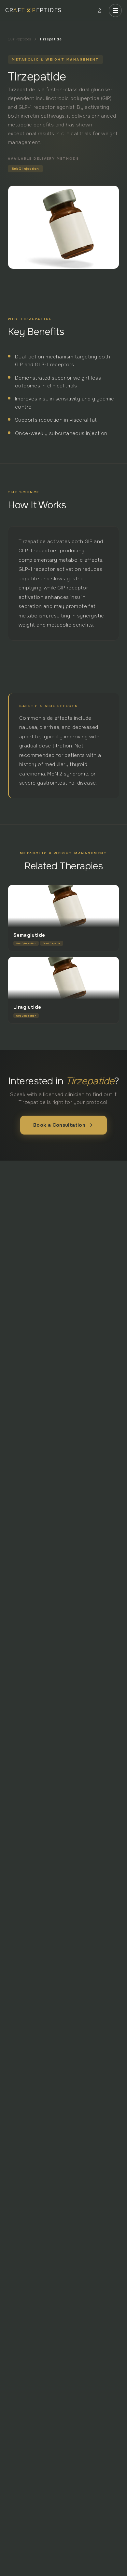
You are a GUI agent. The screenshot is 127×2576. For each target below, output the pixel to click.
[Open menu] (115, 10)
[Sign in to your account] (100, 10)
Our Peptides (20, 39)
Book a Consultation (59, 1125)
